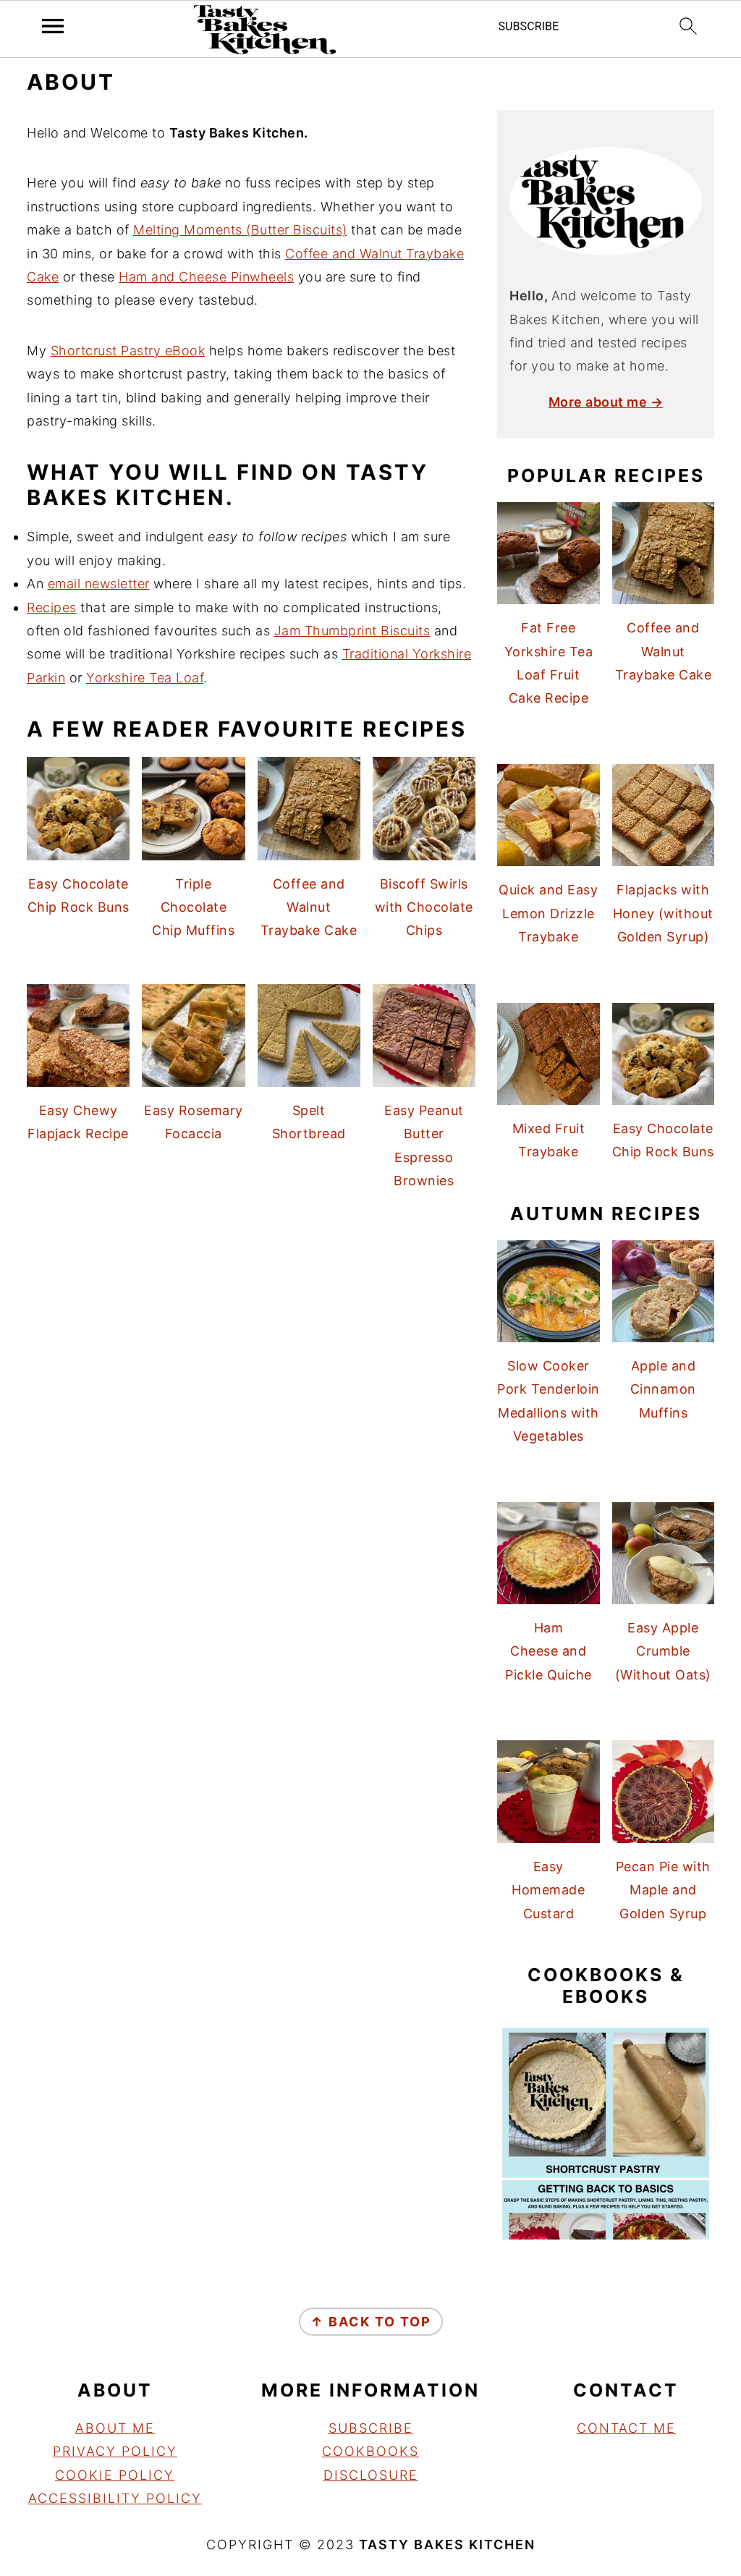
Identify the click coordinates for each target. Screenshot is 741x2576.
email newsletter (99, 584)
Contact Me (626, 2428)
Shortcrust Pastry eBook (128, 351)
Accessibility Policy (115, 2498)
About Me (115, 2428)
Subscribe (371, 2428)
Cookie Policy (115, 2475)
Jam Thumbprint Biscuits (352, 631)
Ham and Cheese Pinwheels (206, 277)
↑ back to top (371, 2322)
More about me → (606, 402)
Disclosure (371, 2475)
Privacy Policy (115, 2451)
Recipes (52, 607)
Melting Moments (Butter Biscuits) (240, 230)
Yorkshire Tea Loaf (145, 678)
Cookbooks (370, 2451)
